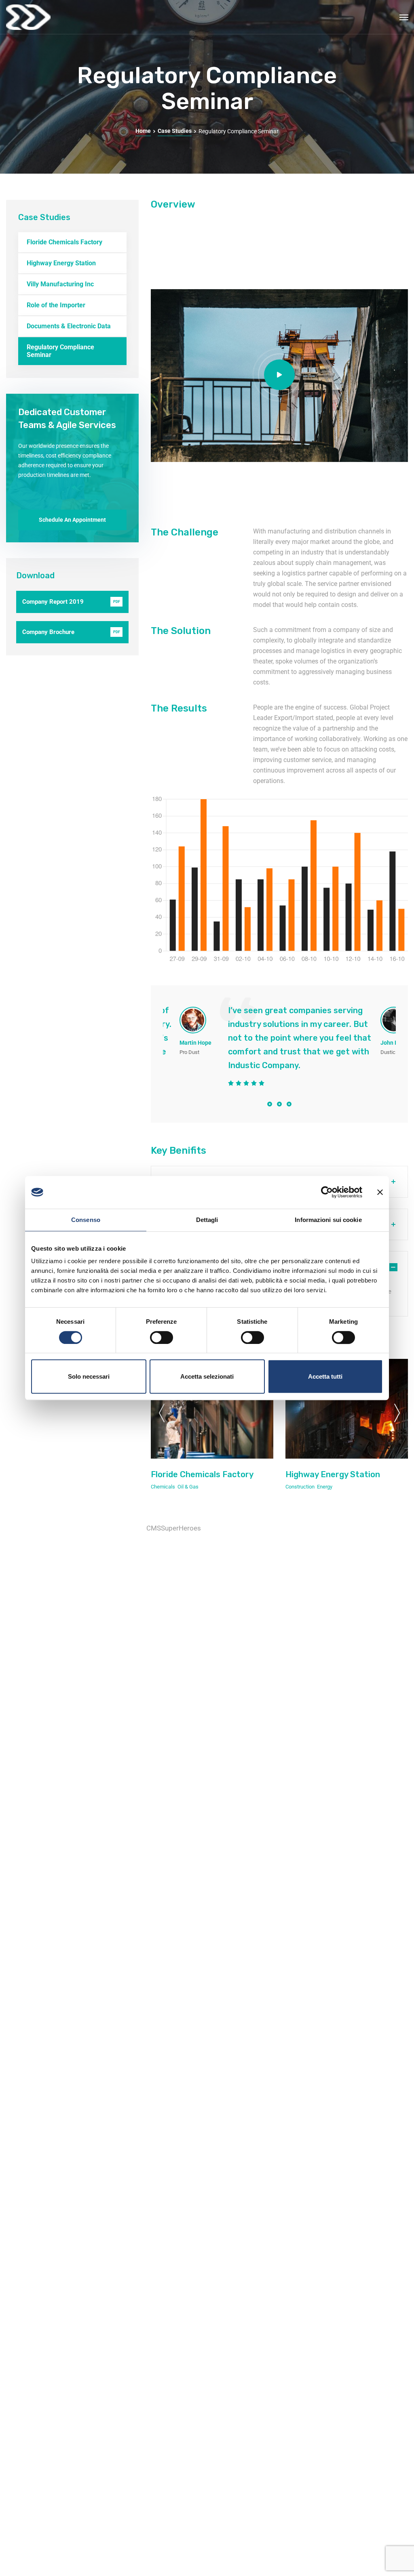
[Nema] (28, 17)
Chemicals (163, 1487)
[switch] (162, 1337)
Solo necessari (89, 1376)
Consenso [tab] (86, 1220)
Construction (300, 1487)
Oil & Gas (188, 1487)
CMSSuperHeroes (174, 1528)
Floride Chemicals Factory (202, 1474)
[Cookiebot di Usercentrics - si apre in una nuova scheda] (327, 1192)
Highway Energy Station (333, 1474)
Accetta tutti (325, 1376)
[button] (270, 1104)
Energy (325, 1487)
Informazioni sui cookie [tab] (328, 1220)
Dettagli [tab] (207, 1220)
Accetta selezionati (207, 1376)
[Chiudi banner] (380, 1192)
